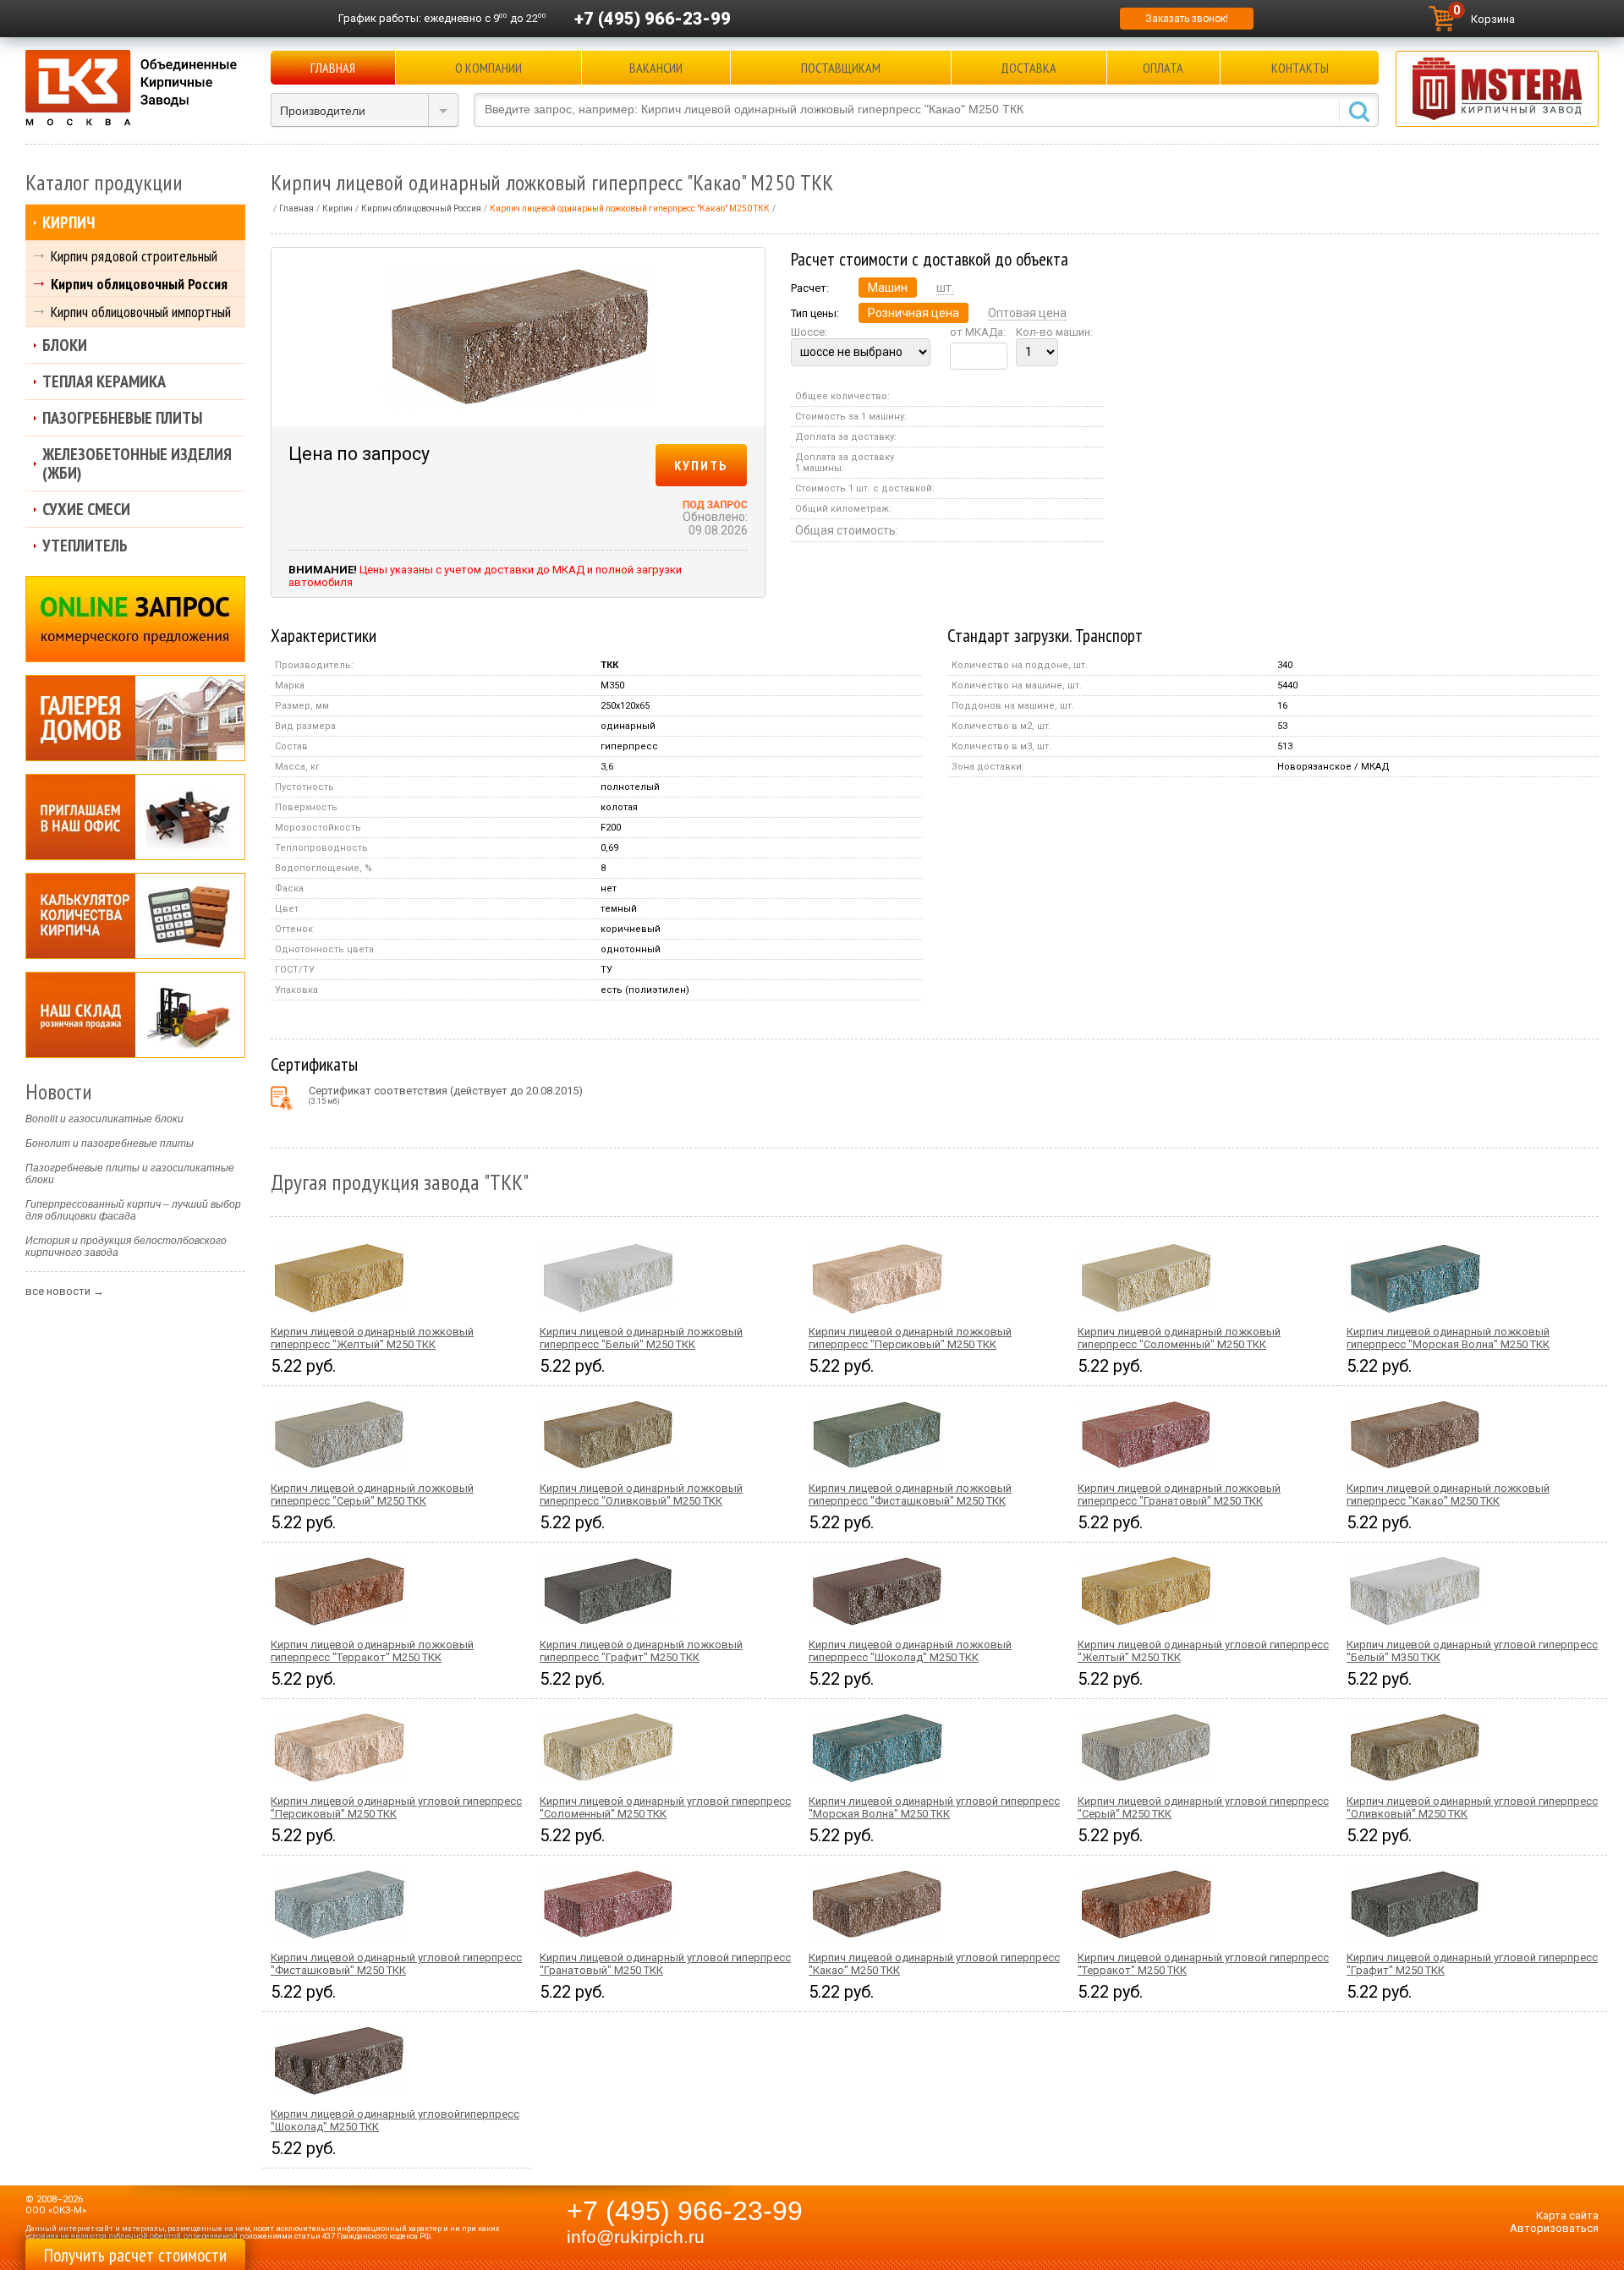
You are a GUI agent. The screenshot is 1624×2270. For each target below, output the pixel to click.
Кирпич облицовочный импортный (141, 312)
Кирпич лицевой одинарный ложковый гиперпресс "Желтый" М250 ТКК (372, 1338)
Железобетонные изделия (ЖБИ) (137, 463)
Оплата (1163, 68)
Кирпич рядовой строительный (134, 256)
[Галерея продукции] (135, 718)
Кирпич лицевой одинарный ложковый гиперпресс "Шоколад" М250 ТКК (910, 1651)
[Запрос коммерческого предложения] (135, 619)
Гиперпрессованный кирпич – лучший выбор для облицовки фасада (133, 1210)
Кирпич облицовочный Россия (139, 284)
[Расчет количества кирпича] (135, 916)
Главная (333, 68)
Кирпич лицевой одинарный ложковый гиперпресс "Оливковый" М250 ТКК (641, 1494)
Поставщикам (841, 68)
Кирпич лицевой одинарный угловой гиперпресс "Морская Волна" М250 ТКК (934, 1807)
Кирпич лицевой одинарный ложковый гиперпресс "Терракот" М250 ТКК (372, 1651)
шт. (945, 288)
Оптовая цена (1027, 313)
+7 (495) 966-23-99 (653, 19)
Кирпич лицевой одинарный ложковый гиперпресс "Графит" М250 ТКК (641, 1651)
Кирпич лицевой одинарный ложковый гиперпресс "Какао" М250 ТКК (1448, 1494)
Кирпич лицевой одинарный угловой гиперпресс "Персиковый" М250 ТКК (396, 1807)
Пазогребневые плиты (122, 418)
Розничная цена (913, 313)
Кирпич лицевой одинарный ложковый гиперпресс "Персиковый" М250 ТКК (910, 1338)
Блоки (65, 345)
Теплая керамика (104, 381)
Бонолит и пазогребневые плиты (110, 1143)
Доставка (1029, 68)
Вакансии (656, 68)
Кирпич (69, 222)
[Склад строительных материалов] (135, 1015)
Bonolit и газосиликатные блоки (104, 1119)
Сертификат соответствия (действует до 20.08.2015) (446, 1095)
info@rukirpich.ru (636, 2237)
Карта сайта (1567, 2215)
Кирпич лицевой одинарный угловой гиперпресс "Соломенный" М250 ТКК (665, 1807)
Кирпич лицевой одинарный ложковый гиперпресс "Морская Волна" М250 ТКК (1448, 1338)
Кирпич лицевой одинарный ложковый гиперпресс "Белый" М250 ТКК (641, 1338)
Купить (701, 465)
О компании (488, 68)
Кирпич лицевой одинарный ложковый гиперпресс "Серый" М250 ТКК (372, 1494)
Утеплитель (85, 546)
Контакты (1300, 68)
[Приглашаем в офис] (135, 817)
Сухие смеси (86, 509)
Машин (888, 288)
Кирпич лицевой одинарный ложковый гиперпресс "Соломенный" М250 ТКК (1179, 1338)
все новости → (65, 1291)
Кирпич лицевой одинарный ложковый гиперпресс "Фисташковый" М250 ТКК (910, 1494)
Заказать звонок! (1187, 19)
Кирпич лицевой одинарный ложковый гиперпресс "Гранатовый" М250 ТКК (1179, 1494)
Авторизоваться (1554, 2228)
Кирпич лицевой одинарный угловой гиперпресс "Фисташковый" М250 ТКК (396, 1964)
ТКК (609, 665)
